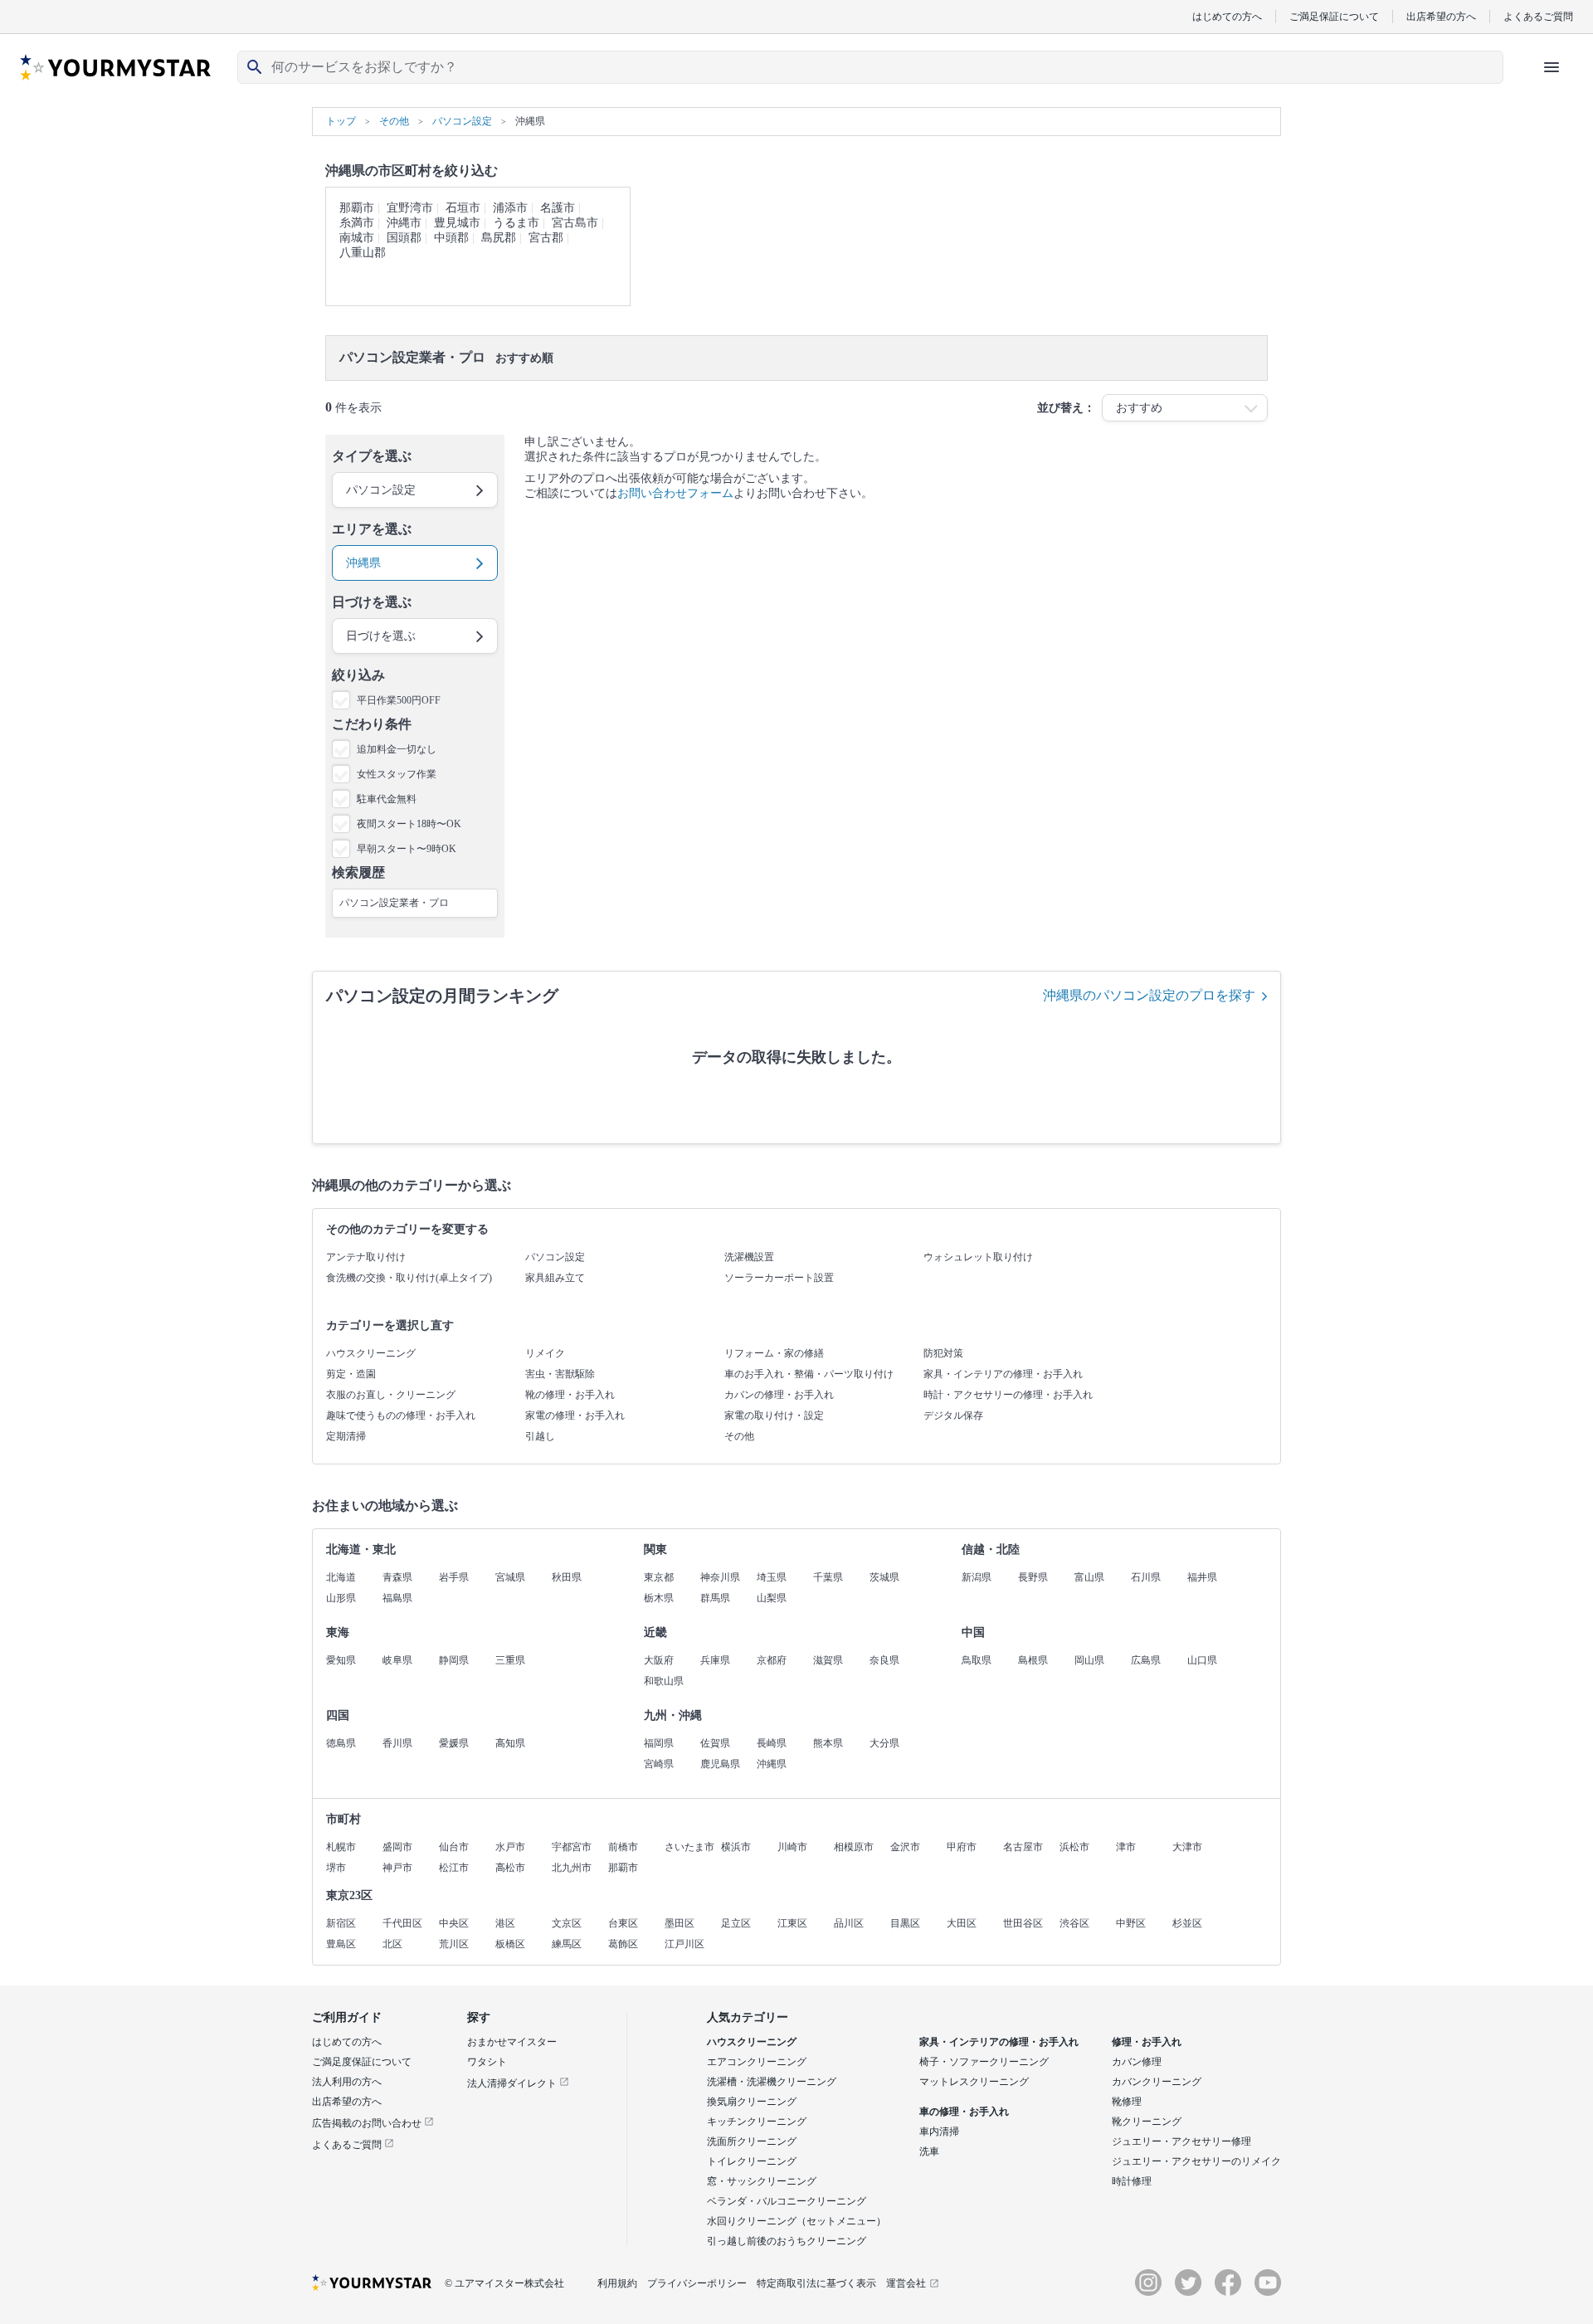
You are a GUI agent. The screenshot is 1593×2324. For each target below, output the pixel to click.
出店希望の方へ (1441, 16)
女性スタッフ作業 (397, 774)
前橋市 (623, 1847)
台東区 (623, 1923)
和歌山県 (664, 1681)
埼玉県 (772, 1577)
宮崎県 (659, 1764)
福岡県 (659, 1743)
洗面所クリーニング (752, 2141)
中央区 (454, 1923)
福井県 (1202, 1577)
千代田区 (402, 1923)
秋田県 (567, 1577)
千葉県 (828, 1577)
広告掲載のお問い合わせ (368, 2123)
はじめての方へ (1227, 16)
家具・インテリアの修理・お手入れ (1003, 1374)
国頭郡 (404, 238)
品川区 (849, 1923)
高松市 (510, 1868)
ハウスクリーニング (371, 1353)
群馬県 (715, 1598)
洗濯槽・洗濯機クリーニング (772, 2082)
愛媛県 (454, 1743)
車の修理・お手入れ (964, 2112)
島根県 (1033, 1660)
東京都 (659, 1577)
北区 (392, 1944)
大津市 (1187, 1847)
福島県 (397, 1598)
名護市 (558, 208)
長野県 (1033, 1577)
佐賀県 (715, 1743)
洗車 (929, 2151)
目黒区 (905, 1923)
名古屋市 (1023, 1847)
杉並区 (1187, 1923)
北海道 (341, 1577)
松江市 (454, 1868)
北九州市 (572, 1868)
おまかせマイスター (512, 2042)
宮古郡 (546, 238)
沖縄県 (772, 1764)
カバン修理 (1137, 2062)
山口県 (1202, 1660)
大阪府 (659, 1660)
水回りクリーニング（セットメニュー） (796, 2221)
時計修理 (1132, 2181)
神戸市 (397, 1868)
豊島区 (341, 1944)
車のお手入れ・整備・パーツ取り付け (809, 1374)
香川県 (397, 1743)
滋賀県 (828, 1660)
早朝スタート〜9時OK (407, 849)
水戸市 (510, 1847)
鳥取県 (977, 1660)
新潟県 (977, 1577)
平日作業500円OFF (399, 700)
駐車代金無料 (387, 799)
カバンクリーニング (1157, 2082)
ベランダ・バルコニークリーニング (787, 2201)
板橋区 (510, 1944)
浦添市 (510, 208)
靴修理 (1127, 2102)
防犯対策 (943, 1353)
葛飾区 (623, 1944)
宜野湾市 (410, 208)
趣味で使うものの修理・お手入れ (401, 1415)
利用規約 (617, 2283)
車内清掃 (939, 2132)
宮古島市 (575, 223)
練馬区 (567, 1944)
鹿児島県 (720, 1764)
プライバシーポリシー (697, 2283)
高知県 (510, 1743)
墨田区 (680, 1923)
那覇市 (357, 208)
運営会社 (906, 2283)
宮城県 (510, 1577)
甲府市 (962, 1847)
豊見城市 (457, 223)
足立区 (736, 1923)
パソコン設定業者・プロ (394, 903)
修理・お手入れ (1147, 2042)
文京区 (567, 1923)
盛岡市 (397, 1847)
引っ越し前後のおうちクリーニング (787, 2241)
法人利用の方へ (347, 2082)
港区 (505, 1923)
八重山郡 (363, 253)
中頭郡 (451, 238)
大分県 (884, 1743)
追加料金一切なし (397, 749)
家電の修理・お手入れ (575, 1415)
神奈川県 (720, 1577)
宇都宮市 (572, 1847)
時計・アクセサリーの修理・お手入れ (1008, 1395)
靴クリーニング (1147, 2122)
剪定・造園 (351, 1374)
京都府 (772, 1660)
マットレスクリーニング (974, 2082)
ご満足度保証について (362, 2062)
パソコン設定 (555, 1257)
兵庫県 (715, 1660)
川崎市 (792, 1847)
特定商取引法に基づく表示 (816, 2283)
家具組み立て (555, 1278)
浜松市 (1074, 1847)
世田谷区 (1023, 1923)
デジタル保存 (953, 1415)
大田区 (962, 1923)
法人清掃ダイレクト (513, 2083)
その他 (739, 1436)
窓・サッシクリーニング (762, 2181)
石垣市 (463, 208)
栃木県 (659, 1598)
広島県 (1146, 1660)
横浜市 (736, 1847)
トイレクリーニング (752, 2161)
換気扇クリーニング (752, 2102)
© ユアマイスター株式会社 (504, 2283)
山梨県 (772, 1598)
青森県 (397, 1577)
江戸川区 (684, 1944)
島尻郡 (499, 238)
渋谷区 (1074, 1923)
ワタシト (487, 2062)
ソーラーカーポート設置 (779, 1278)
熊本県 (828, 1743)
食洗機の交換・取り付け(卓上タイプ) (409, 1278)
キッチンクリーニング (757, 2122)
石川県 (1146, 1577)
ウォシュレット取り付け (978, 1257)
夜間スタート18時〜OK (409, 824)
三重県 (510, 1660)
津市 (1126, 1847)
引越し (540, 1436)
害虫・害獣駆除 (560, 1374)
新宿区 (341, 1923)
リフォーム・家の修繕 (774, 1353)
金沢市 (905, 1847)
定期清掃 (346, 1436)
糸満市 (357, 223)
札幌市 (341, 1847)
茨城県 (884, 1577)
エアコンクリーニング (757, 2062)
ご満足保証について (1334, 16)
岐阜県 (397, 1660)
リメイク (545, 1353)
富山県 (1089, 1577)
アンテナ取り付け (366, 1257)
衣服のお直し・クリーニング (391, 1395)
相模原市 (854, 1847)
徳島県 (341, 1743)
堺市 (336, 1868)
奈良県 (884, 1660)
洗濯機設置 (749, 1257)
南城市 (357, 238)
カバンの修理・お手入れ (779, 1395)
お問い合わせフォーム (675, 493)
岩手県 (454, 1577)
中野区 (1131, 1923)
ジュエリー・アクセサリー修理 (1181, 2141)
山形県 (341, 1598)
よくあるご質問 (1538, 16)
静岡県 (454, 1660)
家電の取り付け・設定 (774, 1415)
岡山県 (1089, 1660)
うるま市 (516, 223)
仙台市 (454, 1847)
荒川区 (454, 1944)
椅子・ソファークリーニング (984, 2062)
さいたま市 (689, 1847)
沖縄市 (404, 223)
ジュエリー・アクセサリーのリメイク (1196, 2161)
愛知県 (341, 1660)
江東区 (792, 1923)
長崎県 (772, 1743)
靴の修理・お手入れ (570, 1395)
